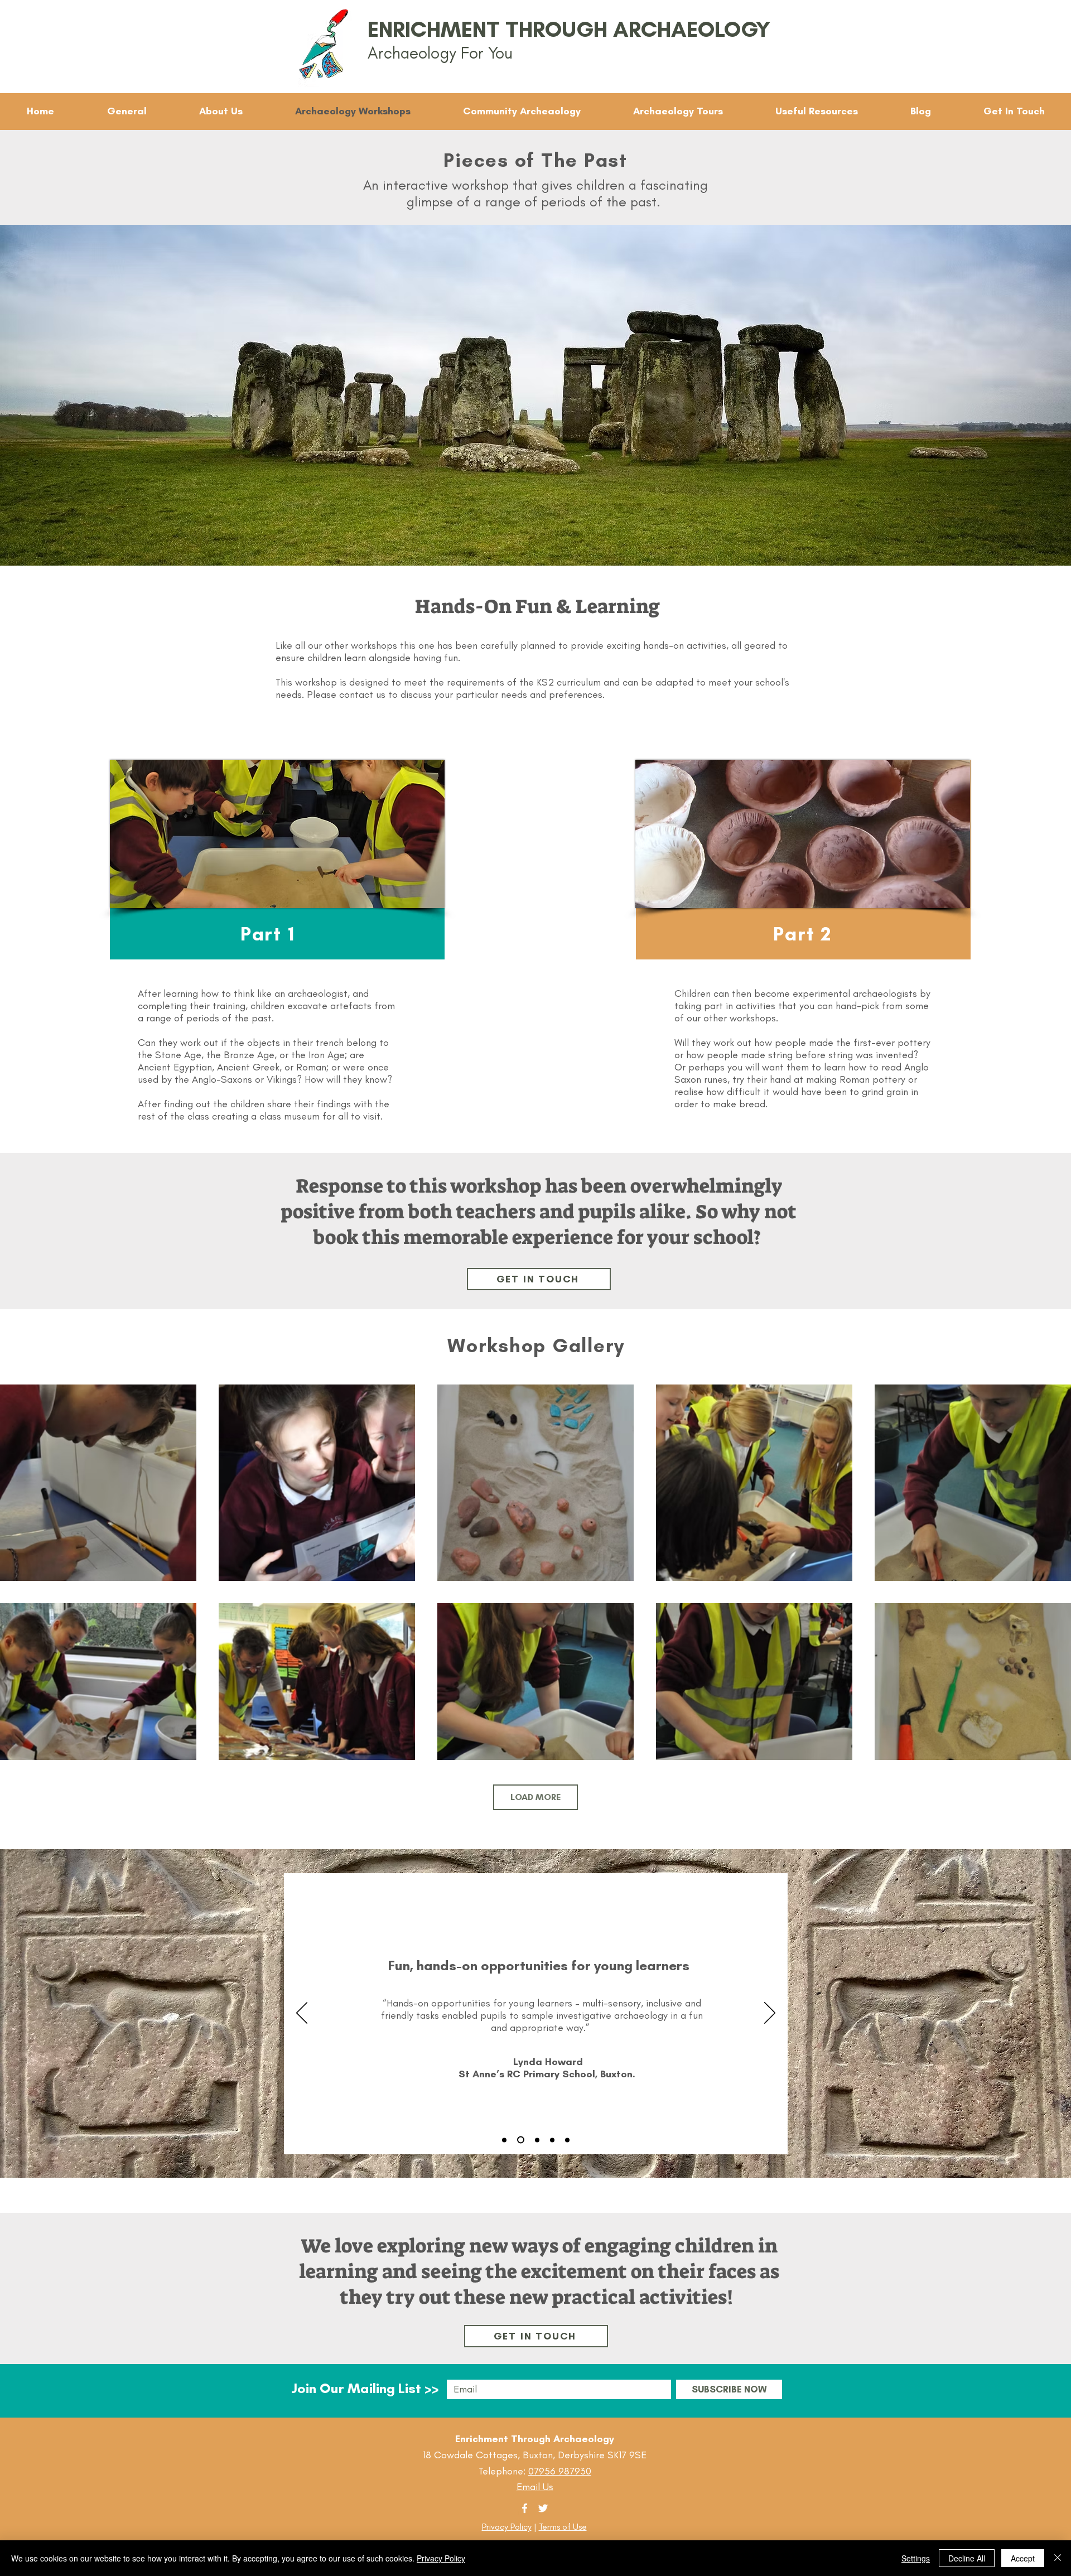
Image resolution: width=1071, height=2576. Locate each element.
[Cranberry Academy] (567, 2140)
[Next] (770, 2014)
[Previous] (302, 2014)
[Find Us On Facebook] (525, 2508)
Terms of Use (563, 2527)
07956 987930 (560, 2471)
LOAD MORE (535, 1797)
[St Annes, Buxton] (519, 2140)
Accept (1023, 2558)
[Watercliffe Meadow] (552, 2140)
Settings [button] (916, 2558)
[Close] (1058, 2558)
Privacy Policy (507, 2527)
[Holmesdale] (504, 2140)
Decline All (967, 2558)
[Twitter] (543, 2508)
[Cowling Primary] (536, 2140)
